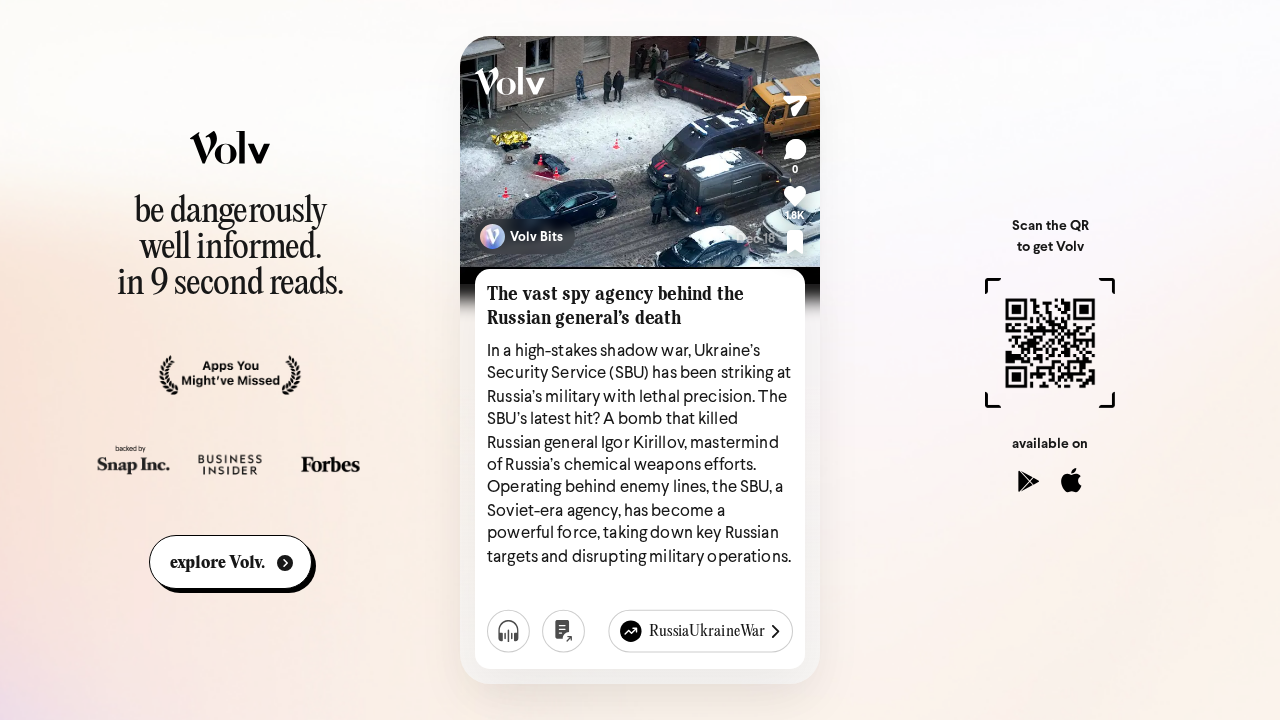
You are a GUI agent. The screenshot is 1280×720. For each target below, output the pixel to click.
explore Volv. (217, 563)
